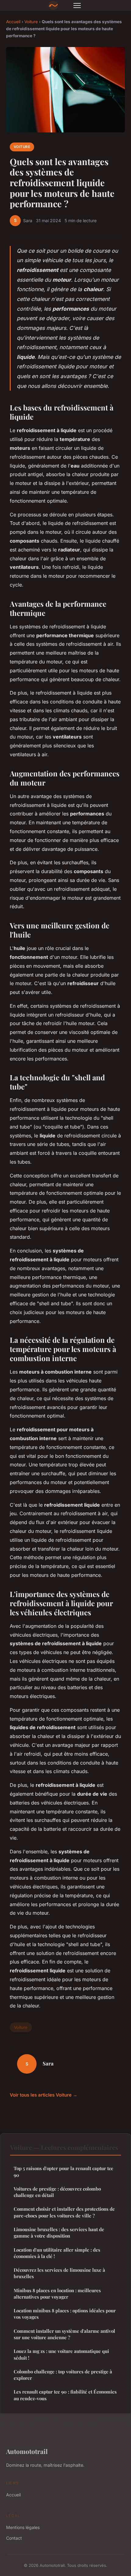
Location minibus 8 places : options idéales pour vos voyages (65, 2314)
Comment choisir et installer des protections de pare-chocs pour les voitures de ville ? (64, 2212)
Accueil (13, 22)
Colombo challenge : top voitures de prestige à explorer (63, 2375)
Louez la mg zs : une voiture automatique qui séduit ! (61, 2354)
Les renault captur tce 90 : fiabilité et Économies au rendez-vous (65, 2395)
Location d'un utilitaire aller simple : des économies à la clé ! (57, 2253)
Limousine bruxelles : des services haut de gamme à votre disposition (59, 2233)
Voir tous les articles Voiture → (44, 2095)
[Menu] (77, 5)
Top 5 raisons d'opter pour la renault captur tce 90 (64, 2171)
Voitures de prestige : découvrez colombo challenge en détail (57, 2192)
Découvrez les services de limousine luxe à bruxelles (59, 2273)
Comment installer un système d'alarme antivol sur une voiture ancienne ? (64, 2334)
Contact (14, 2538)
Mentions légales (23, 2527)
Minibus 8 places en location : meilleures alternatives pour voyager (57, 2294)
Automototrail (27, 2451)
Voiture (31, 22)
